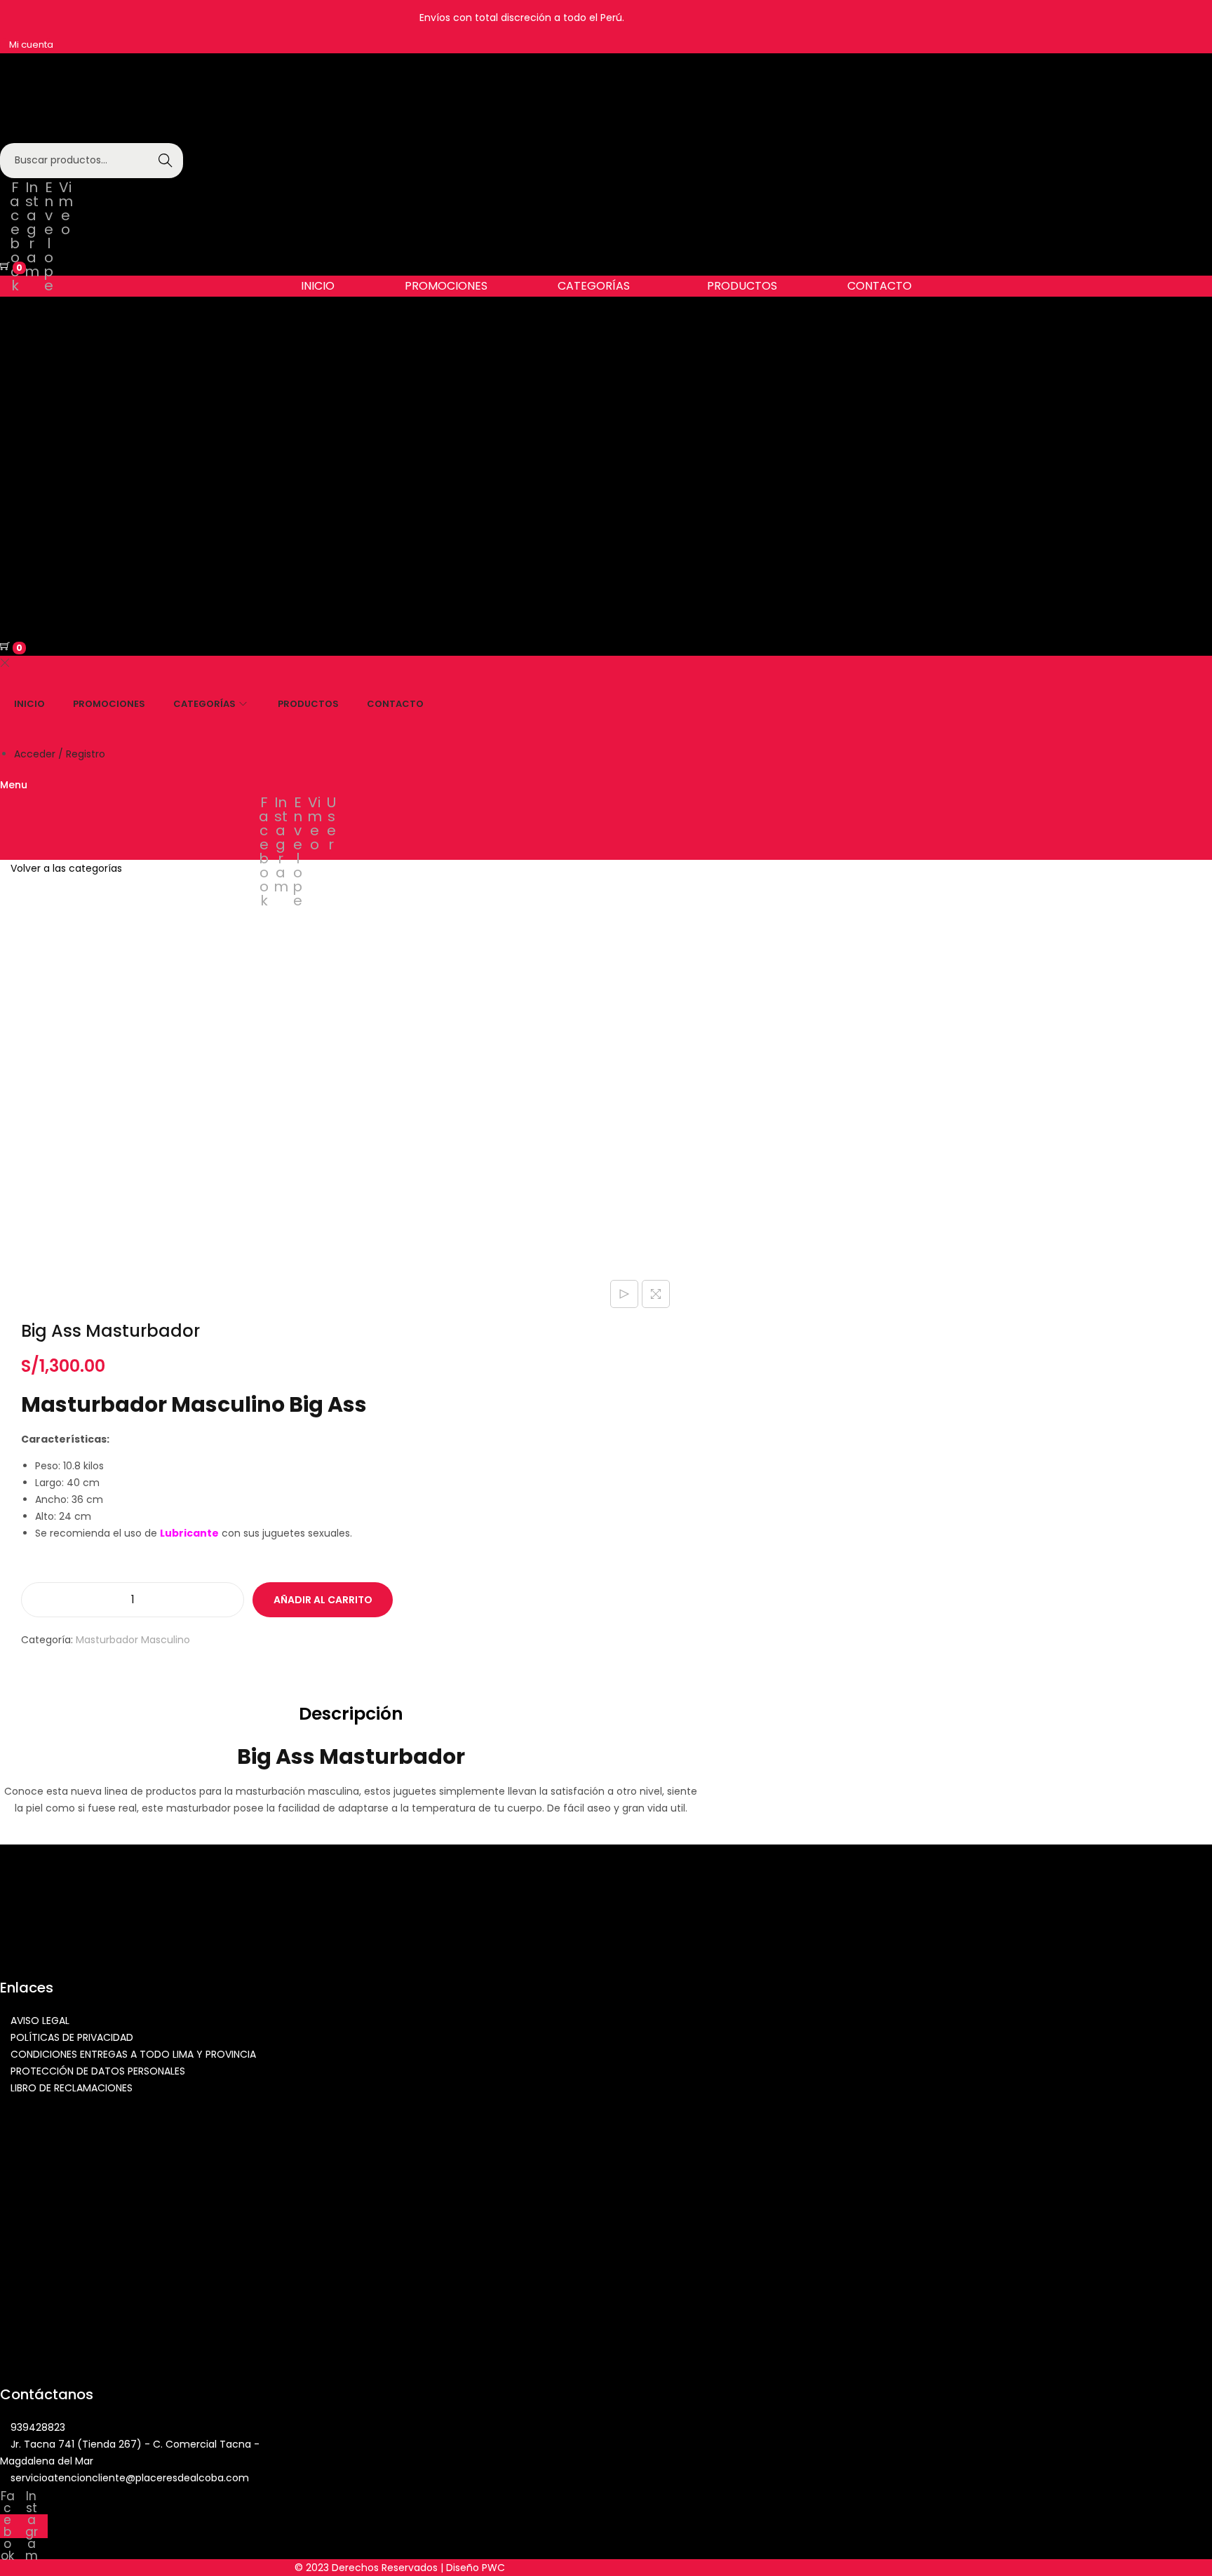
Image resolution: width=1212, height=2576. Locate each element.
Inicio (318, 286)
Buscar (166, 161)
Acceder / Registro (60, 754)
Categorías (594, 286)
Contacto (880, 286)
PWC (493, 2568)
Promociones (446, 286)
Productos (742, 286)
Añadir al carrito (323, 1600)
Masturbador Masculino (133, 1640)
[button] (597, 286)
